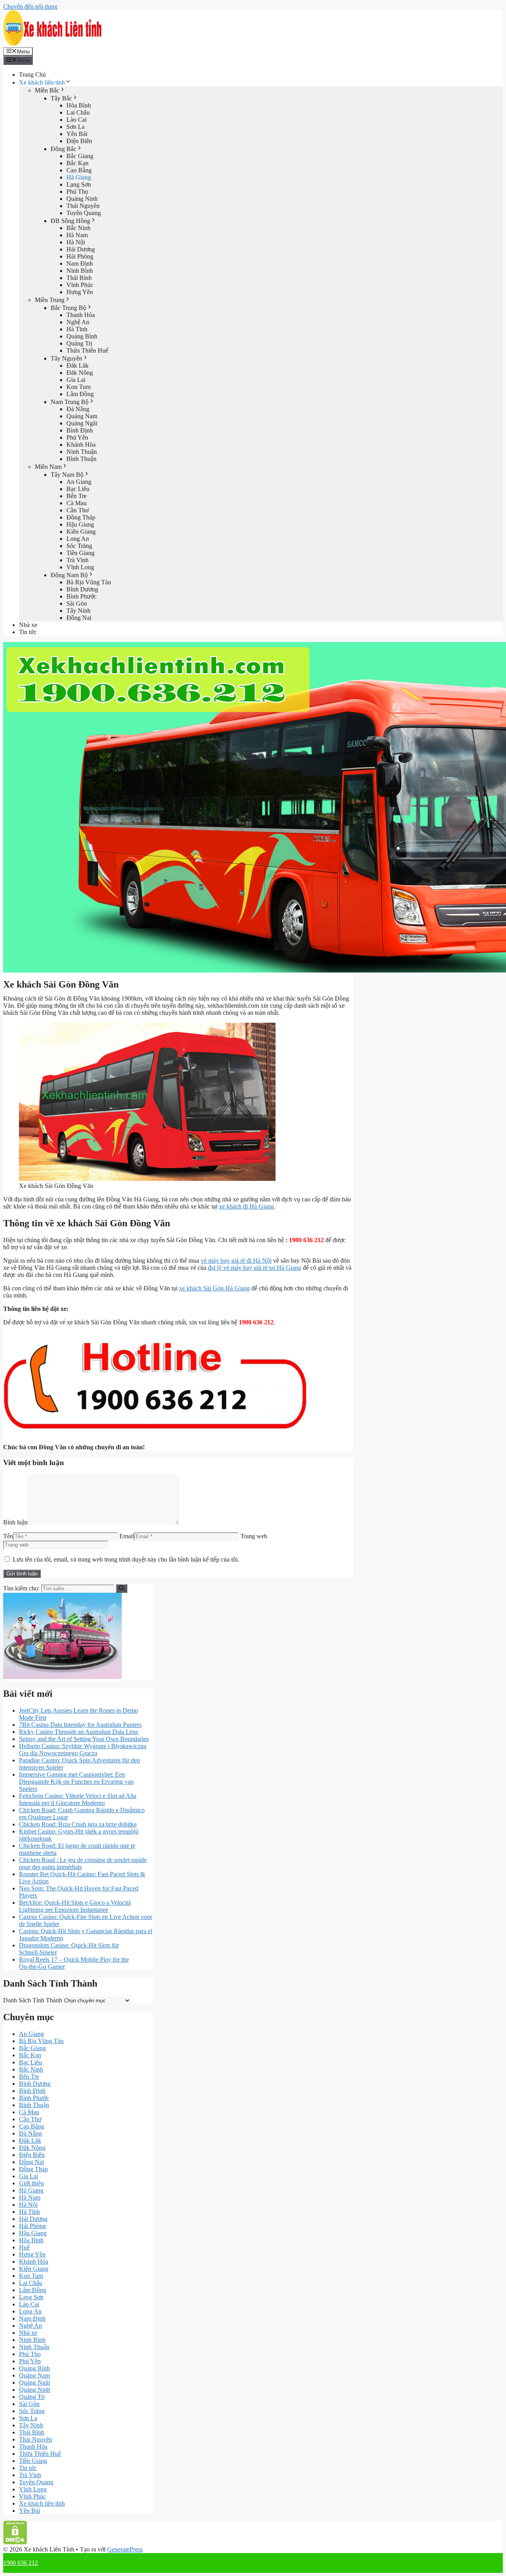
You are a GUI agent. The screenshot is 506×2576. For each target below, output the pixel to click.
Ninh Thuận (82, 452)
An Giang (79, 482)
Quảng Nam (82, 416)
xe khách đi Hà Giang (246, 1206)
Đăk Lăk (77, 365)
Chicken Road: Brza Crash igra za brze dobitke (78, 1824)
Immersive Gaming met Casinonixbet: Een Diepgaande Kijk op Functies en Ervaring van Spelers (76, 1782)
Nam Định (80, 263)
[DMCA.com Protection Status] (15, 2542)
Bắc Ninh (78, 228)
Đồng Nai (79, 618)
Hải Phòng (80, 256)
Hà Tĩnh (77, 329)
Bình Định (80, 430)
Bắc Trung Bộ (68, 308)
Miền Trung (50, 300)
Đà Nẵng (78, 409)
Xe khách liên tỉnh (42, 82)
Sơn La (76, 127)
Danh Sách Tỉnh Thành (33, 2000)
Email (127, 1536)
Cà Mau (76, 503)
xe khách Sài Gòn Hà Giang (214, 1288)
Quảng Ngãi (82, 423)
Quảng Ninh (82, 199)
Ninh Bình (80, 271)
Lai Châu (78, 112)
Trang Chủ (32, 75)
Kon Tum (78, 387)
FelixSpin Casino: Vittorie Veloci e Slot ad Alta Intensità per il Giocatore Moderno (78, 1799)
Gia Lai (76, 380)
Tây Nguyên (66, 358)
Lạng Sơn (79, 184)
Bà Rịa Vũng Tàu (89, 582)
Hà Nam (77, 235)
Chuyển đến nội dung (30, 7)
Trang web (254, 1536)
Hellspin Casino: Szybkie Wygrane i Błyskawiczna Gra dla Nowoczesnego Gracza (83, 1750)
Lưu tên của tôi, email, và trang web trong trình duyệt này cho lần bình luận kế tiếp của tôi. (126, 1559)
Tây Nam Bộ (67, 475)
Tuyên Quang (84, 213)
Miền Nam (48, 467)
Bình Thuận (81, 459)
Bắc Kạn (77, 163)
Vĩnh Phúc (80, 285)
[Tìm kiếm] (122, 1588)
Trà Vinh (77, 560)
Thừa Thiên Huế (87, 350)
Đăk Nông (80, 373)
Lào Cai (76, 120)
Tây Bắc (61, 98)
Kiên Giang (81, 532)
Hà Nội (76, 242)
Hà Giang (79, 177)
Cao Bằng (79, 170)
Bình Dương (82, 589)
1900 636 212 (21, 2563)
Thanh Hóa (81, 315)
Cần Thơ (77, 510)
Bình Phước (81, 596)
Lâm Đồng (80, 394)
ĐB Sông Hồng (70, 221)
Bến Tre (76, 496)
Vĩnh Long (80, 567)
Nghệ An (78, 322)
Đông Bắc (63, 149)
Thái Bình (79, 278)
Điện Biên (79, 141)
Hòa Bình (79, 105)
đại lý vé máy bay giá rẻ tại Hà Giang (255, 1268)
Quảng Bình (82, 336)
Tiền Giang (80, 553)
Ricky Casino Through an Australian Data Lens (78, 1732)
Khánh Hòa (81, 445)
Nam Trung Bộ (70, 402)
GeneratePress (125, 2549)
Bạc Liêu (78, 489)
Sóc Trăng (79, 546)
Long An (78, 539)
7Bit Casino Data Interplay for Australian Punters (80, 1725)
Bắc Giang (80, 156)
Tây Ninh (78, 611)
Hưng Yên (80, 292)
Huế (24, 2247)
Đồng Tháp (81, 517)
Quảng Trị (79, 343)
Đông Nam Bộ (69, 575)
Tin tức (28, 632)
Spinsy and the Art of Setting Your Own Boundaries (84, 1739)
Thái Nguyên (83, 206)
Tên (8, 1536)
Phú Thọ (77, 192)
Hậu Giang (80, 524)
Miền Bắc (47, 90)
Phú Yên (77, 437)
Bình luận (15, 1522)
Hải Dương (81, 249)
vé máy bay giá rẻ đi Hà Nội (236, 1261)
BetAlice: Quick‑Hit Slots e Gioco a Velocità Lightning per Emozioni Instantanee (75, 1906)
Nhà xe (28, 625)
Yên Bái (77, 134)
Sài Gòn (77, 603)
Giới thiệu (31, 2183)
